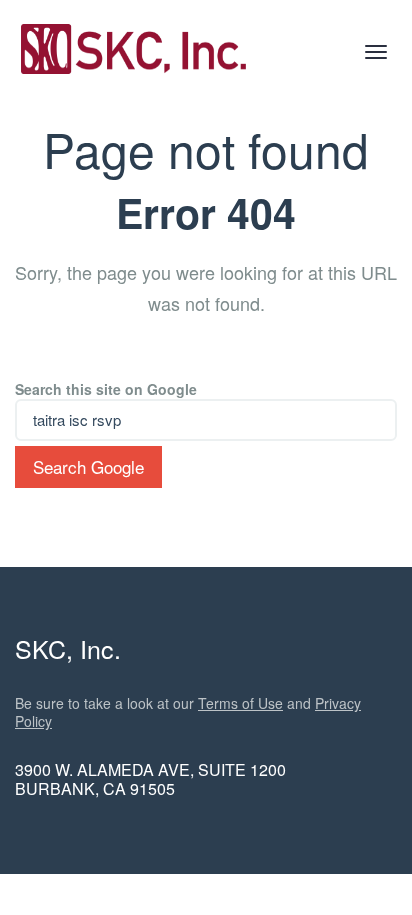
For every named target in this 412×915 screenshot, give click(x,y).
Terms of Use (240, 703)
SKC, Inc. (68, 648)
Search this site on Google (106, 389)
